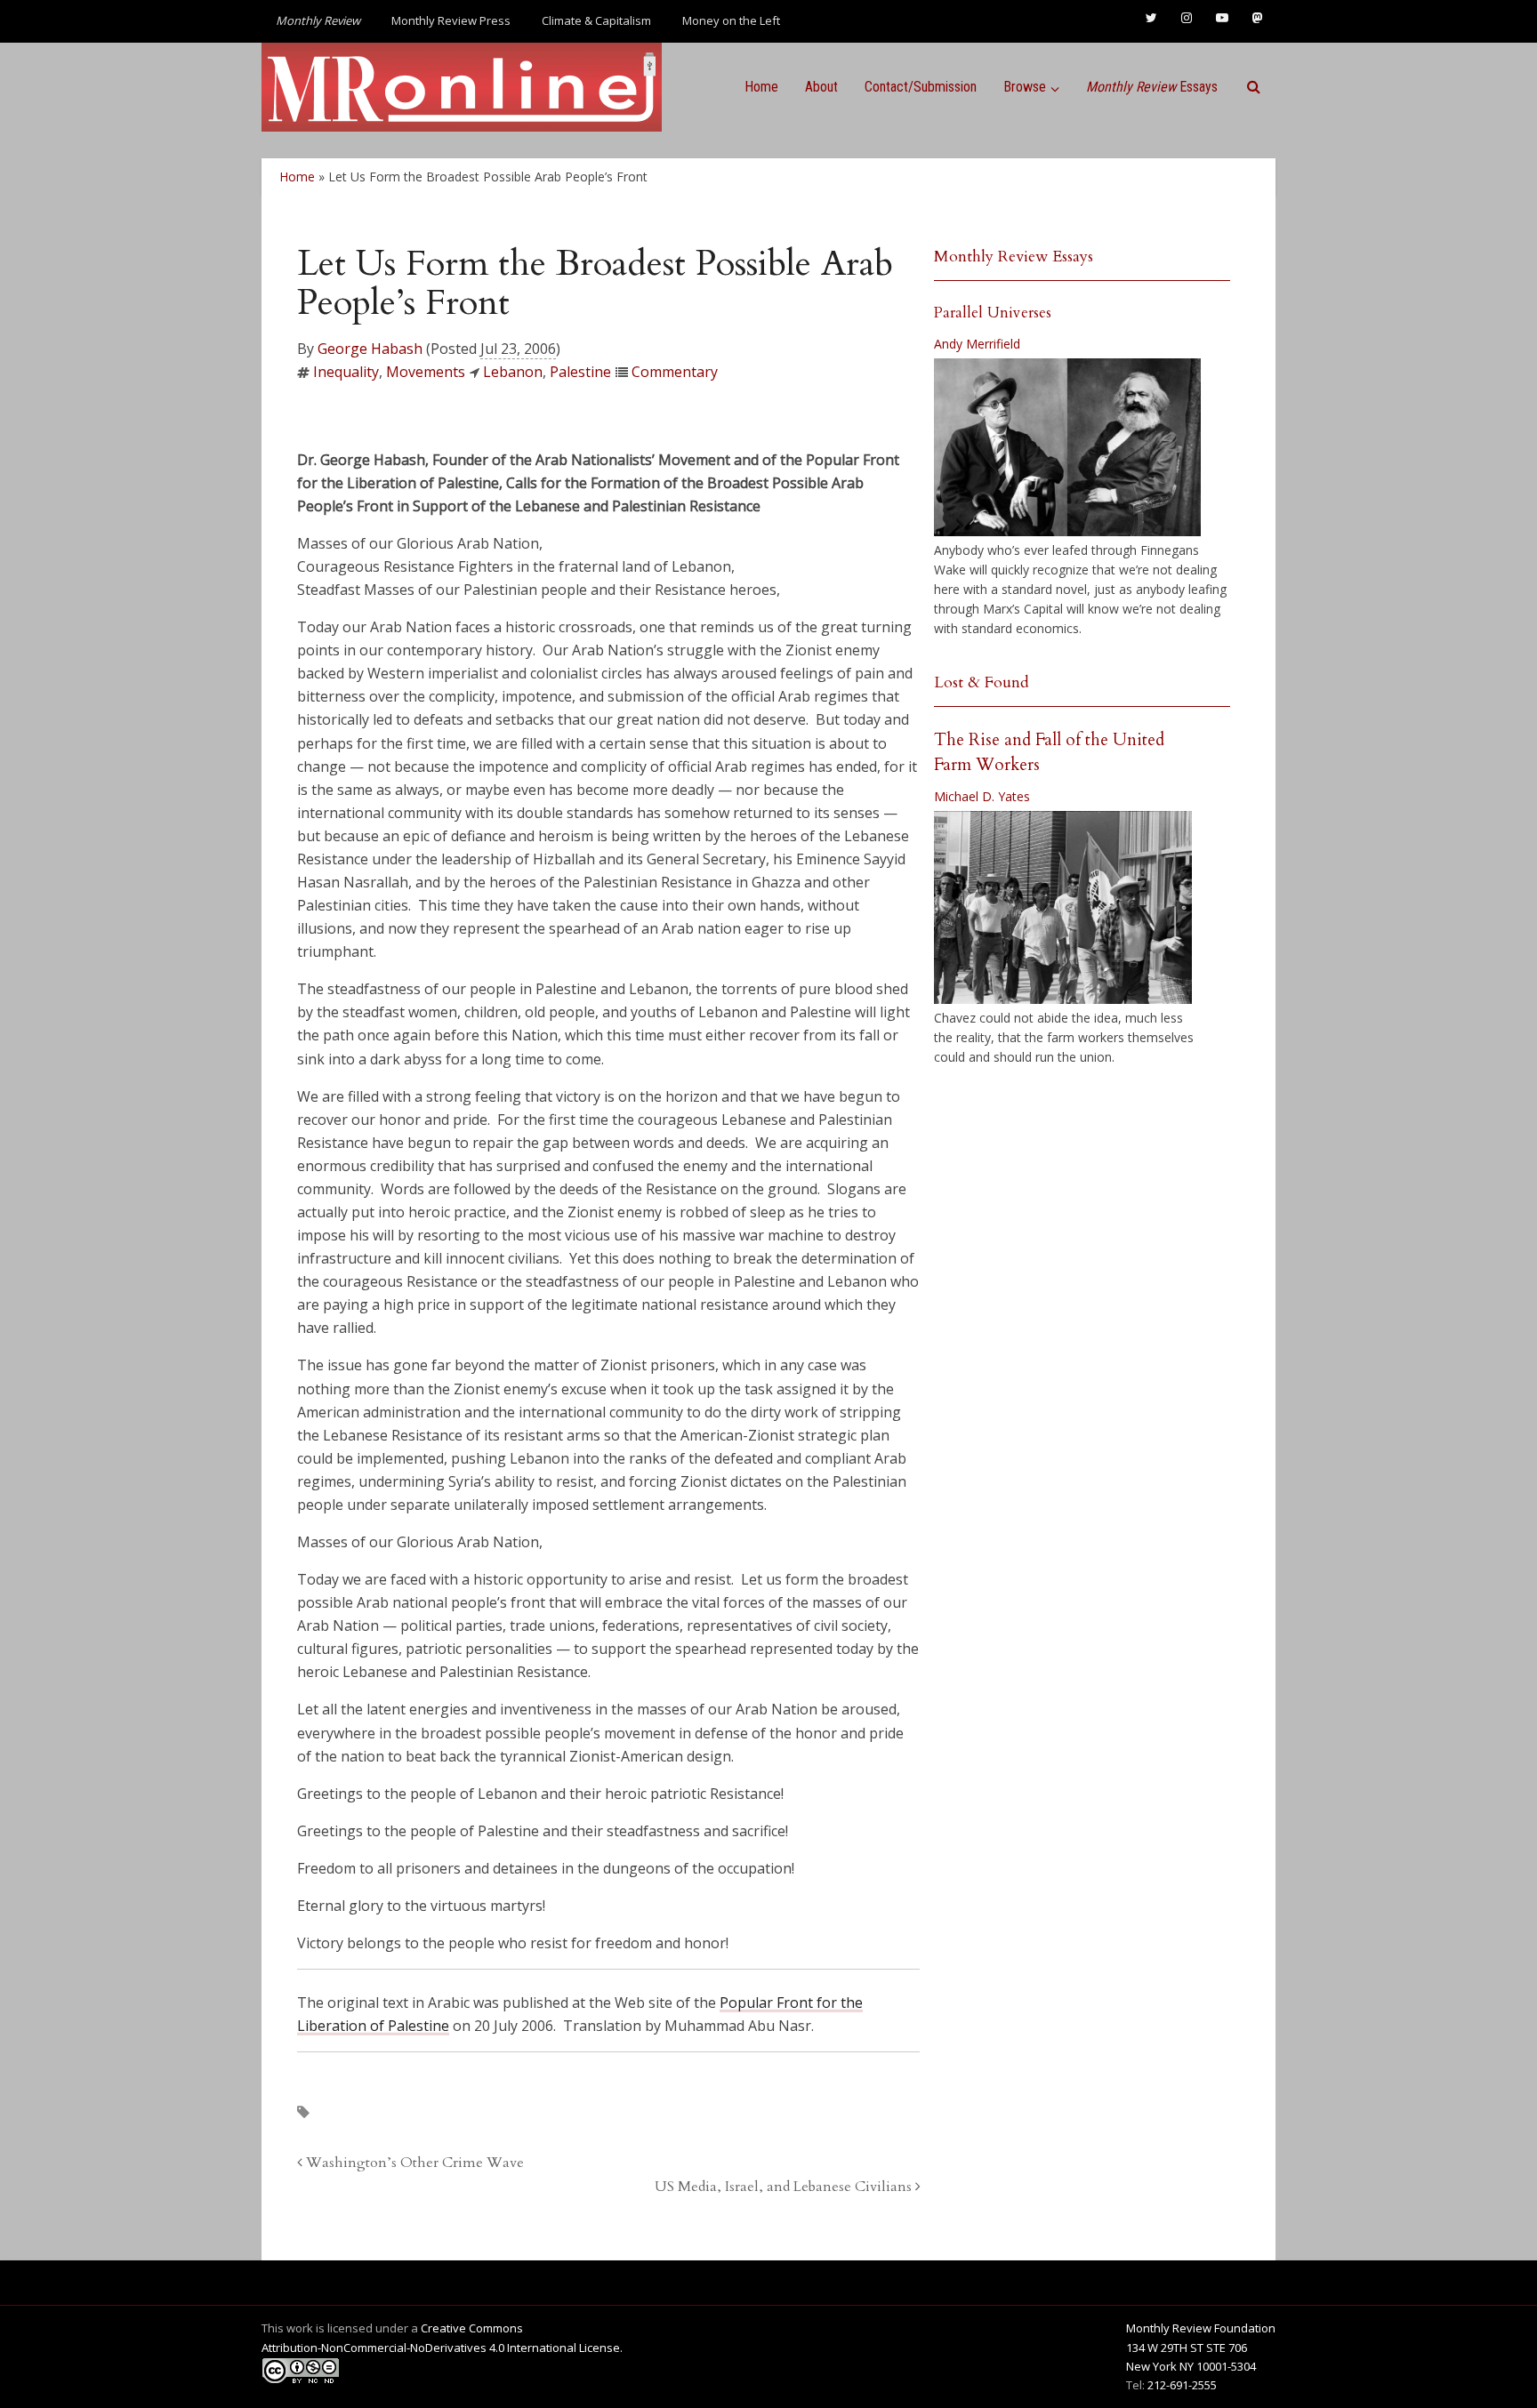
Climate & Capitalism (596, 20)
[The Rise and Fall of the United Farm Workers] (1063, 908)
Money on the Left (731, 20)
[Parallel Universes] (1067, 447)
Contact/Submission (921, 87)
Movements (426, 372)
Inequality (346, 372)
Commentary (675, 372)
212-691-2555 (1182, 2385)
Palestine (580, 372)
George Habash (370, 349)
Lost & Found (982, 682)
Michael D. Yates (982, 796)
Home (761, 87)
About (821, 87)
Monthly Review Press (451, 20)
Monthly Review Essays (1014, 257)
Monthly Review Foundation (1201, 2328)
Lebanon (513, 372)
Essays (1152, 87)
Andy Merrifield (977, 344)
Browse (1025, 87)
